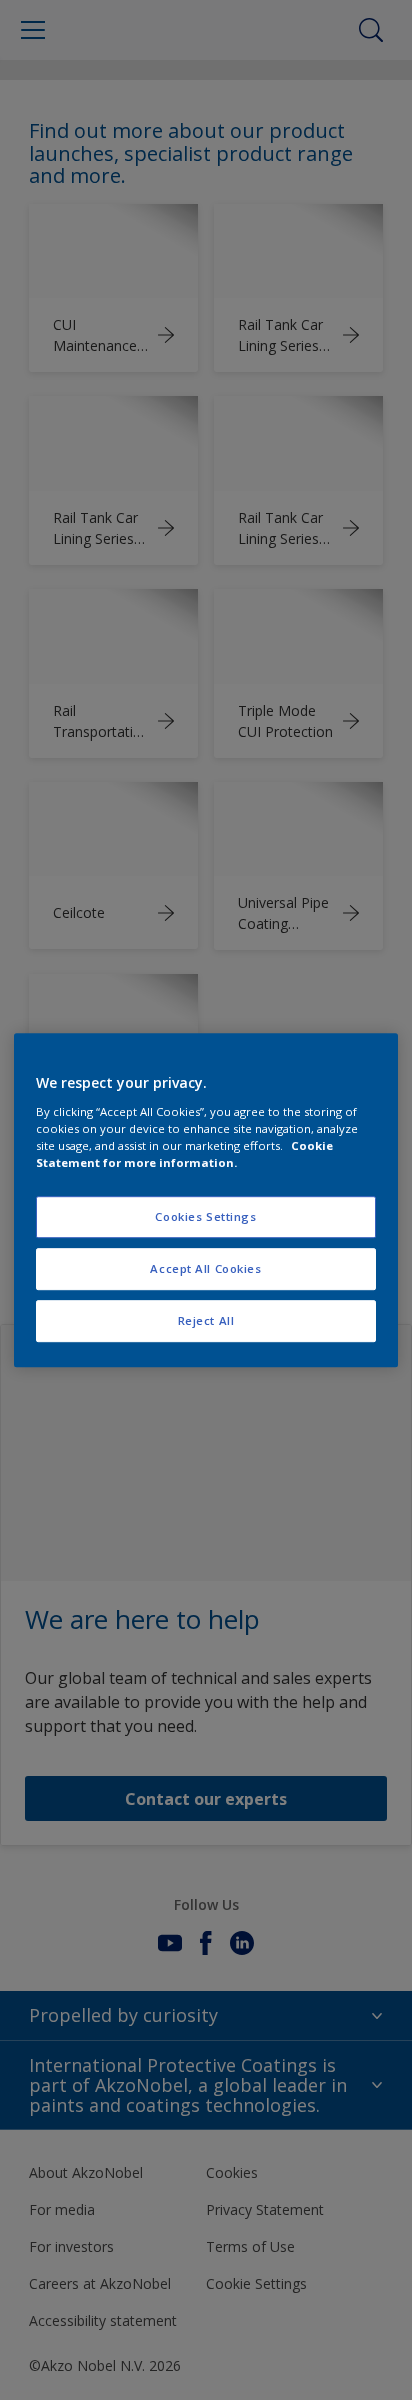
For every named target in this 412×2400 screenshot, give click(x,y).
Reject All (206, 1320)
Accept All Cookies (205, 1268)
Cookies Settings (205, 1216)
